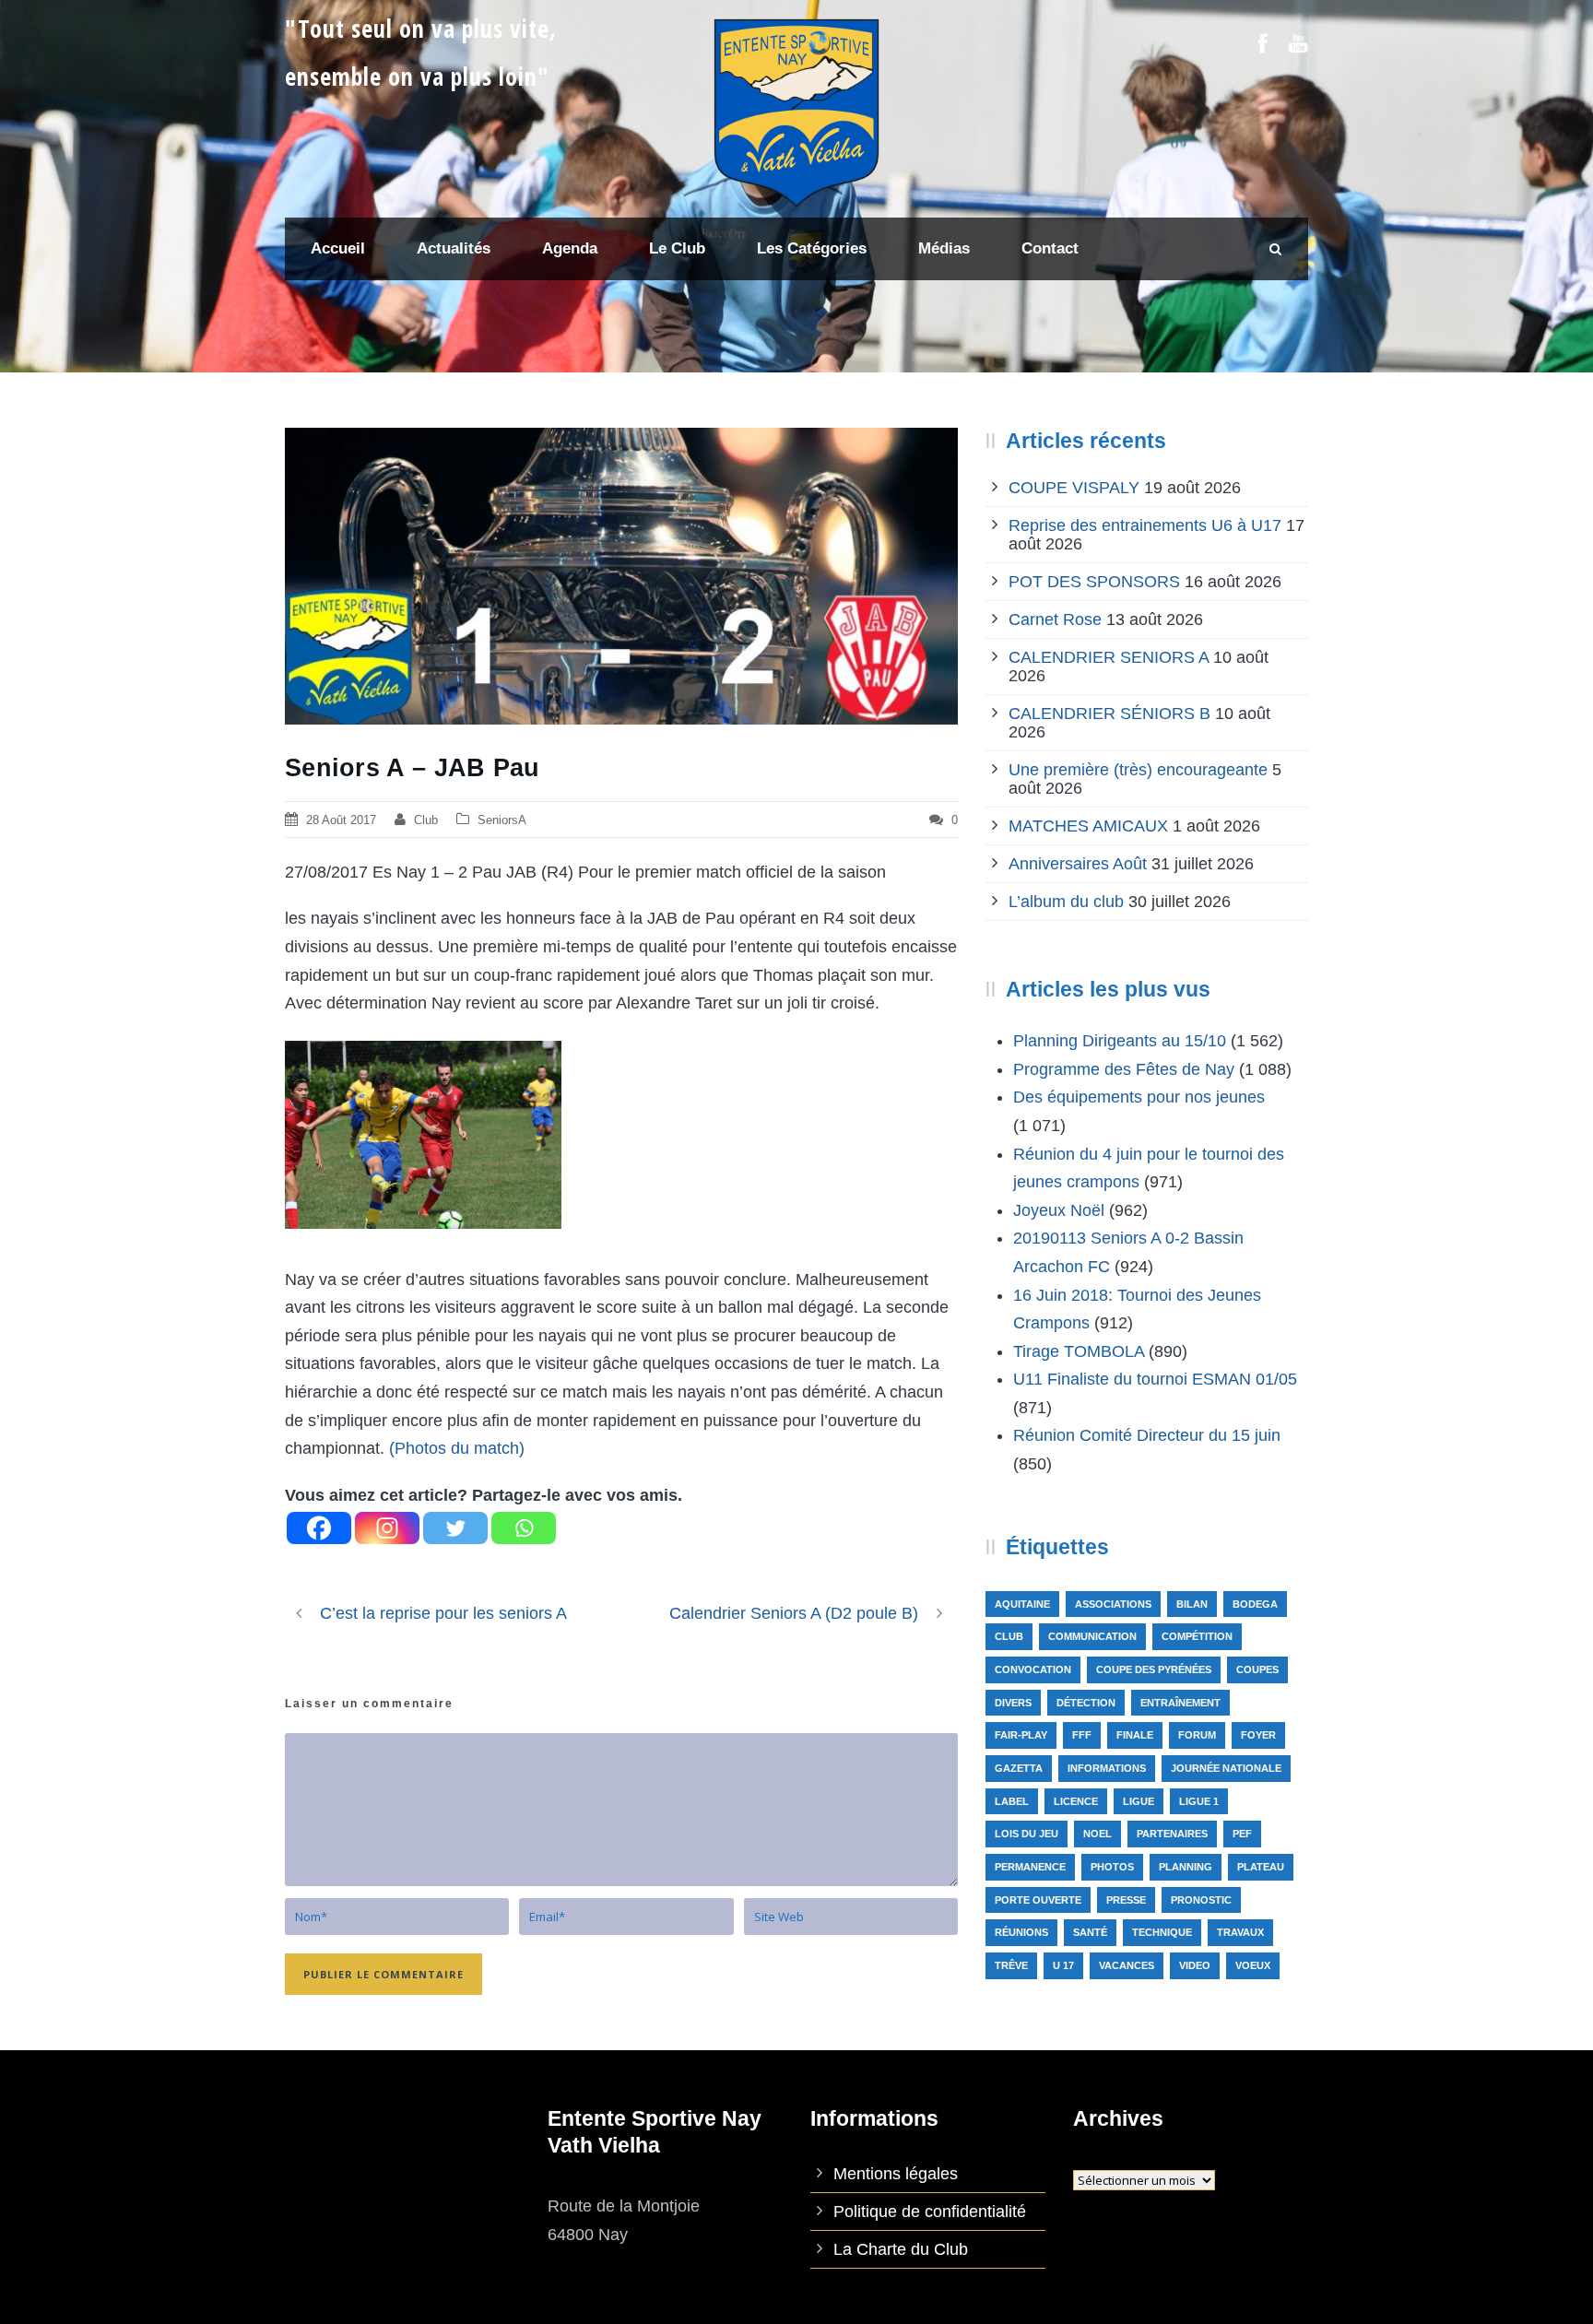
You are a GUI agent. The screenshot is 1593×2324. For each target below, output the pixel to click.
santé (1090, 1932)
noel (1097, 1834)
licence (1076, 1801)
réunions (1021, 1932)
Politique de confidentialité (930, 2212)
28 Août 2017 (341, 820)
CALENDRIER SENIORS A (1109, 657)
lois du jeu (1027, 1834)
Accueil (338, 248)
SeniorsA (502, 820)
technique (1162, 1932)
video (1195, 1965)
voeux (1253, 1965)
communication (1092, 1636)
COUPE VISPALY (1074, 488)
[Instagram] (387, 1528)
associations (1113, 1604)
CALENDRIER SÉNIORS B (1109, 714)
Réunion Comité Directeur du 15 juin (1147, 1435)
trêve (1011, 1965)
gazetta (1019, 1768)
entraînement (1180, 1703)
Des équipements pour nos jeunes (1139, 1097)
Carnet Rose (1055, 619)
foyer (1258, 1735)
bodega (1255, 1604)
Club (426, 820)
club (1009, 1636)
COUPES (1257, 1669)
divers (1013, 1703)
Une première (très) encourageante (1138, 770)
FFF (1082, 1735)
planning (1186, 1867)
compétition (1197, 1636)
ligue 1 (1199, 1801)
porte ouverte (1038, 1900)
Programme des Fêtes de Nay (1124, 1069)
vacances (1127, 1965)
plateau (1261, 1867)
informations (1107, 1768)
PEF (1242, 1834)
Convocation (1033, 1669)
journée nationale (1226, 1768)
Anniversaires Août (1078, 864)
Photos (1112, 1867)
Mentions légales (896, 2174)
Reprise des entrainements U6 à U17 (1145, 525)
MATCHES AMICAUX (1088, 826)
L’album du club (1066, 902)
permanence (1030, 1867)
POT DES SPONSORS (1094, 582)
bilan (1192, 1604)
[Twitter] (455, 1528)
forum (1197, 1735)
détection (1086, 1703)
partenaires (1172, 1834)
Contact (1050, 248)
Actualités (454, 248)
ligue (1139, 1801)
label (1012, 1801)
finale (1135, 1735)
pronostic (1201, 1900)
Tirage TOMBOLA (1079, 1351)
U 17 (1063, 1965)
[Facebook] (319, 1528)
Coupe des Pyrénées (1154, 1669)
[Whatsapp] (524, 1528)
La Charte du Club (901, 2249)
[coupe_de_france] (621, 576)
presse (1126, 1900)
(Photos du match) (457, 1448)
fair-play (1021, 1735)
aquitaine (1022, 1604)
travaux (1240, 1932)
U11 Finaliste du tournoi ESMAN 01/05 (1155, 1379)
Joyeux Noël (1059, 1210)
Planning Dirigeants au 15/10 (1120, 1041)
